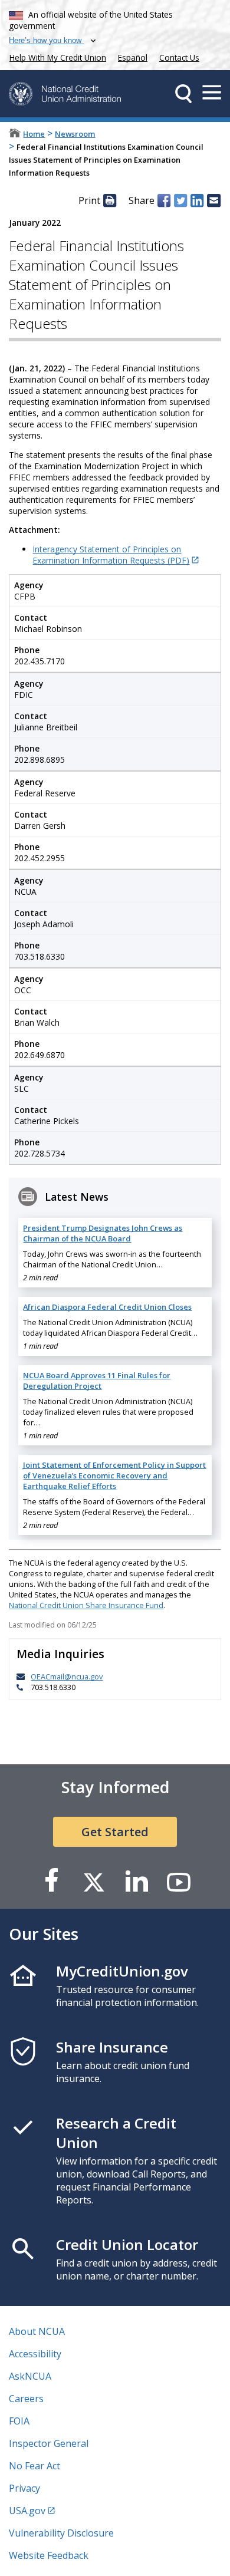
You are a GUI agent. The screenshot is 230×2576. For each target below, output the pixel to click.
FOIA (19, 2421)
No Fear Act (34, 2466)
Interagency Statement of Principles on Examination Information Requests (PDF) (111, 555)
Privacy (24, 2488)
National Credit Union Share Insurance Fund (86, 1605)
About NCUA (37, 2331)
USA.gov (27, 2511)
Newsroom (75, 134)
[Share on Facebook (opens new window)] (164, 200)
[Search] (183, 94)
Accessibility (35, 2354)
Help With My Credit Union (55, 56)
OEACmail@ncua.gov (67, 1676)
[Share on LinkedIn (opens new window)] (197, 200)
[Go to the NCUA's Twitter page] (94, 1881)
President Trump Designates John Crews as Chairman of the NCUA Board (103, 1233)
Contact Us (179, 57)
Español (133, 57)
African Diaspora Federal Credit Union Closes (107, 1307)
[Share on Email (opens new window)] (213, 200)
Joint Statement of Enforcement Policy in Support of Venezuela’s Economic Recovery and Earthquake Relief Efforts (114, 1475)
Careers (26, 2399)
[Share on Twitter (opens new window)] (180, 200)
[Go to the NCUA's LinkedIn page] (136, 1881)
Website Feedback (49, 2555)
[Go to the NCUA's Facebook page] (51, 1881)
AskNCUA (30, 2376)
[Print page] (110, 200)
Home (34, 134)
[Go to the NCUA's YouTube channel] (179, 1881)
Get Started (115, 1832)
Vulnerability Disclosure (61, 2533)
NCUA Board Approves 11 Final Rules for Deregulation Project (97, 1381)
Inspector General (49, 2443)
